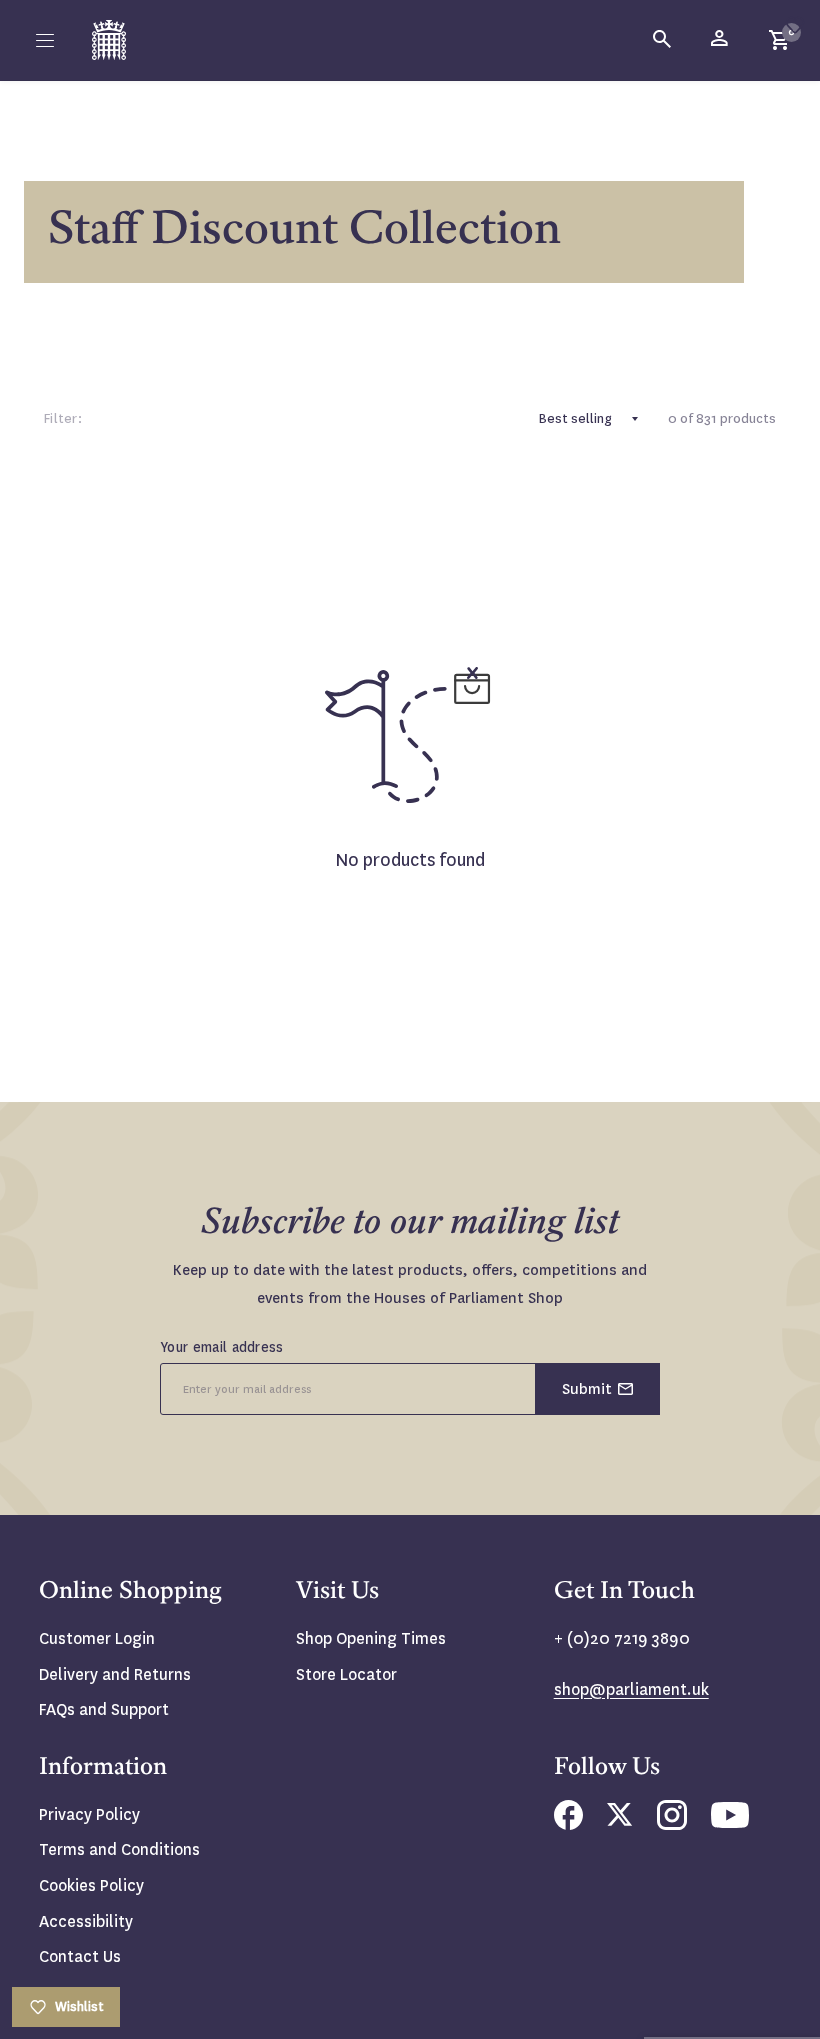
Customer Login (97, 1638)
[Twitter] (620, 1820)
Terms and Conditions (119, 1849)
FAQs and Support (104, 1709)
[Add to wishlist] (795, 25)
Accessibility (86, 1921)
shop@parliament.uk (631, 1689)
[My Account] (721, 40)
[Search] (663, 40)
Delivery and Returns (115, 1674)
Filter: (63, 418)
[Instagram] (672, 1824)
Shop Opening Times (371, 1638)
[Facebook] (568, 1824)
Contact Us (80, 1956)
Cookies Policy (91, 1885)
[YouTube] (730, 1822)
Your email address (222, 1347)
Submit (587, 1389)
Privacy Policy (89, 1814)
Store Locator (346, 1674)
